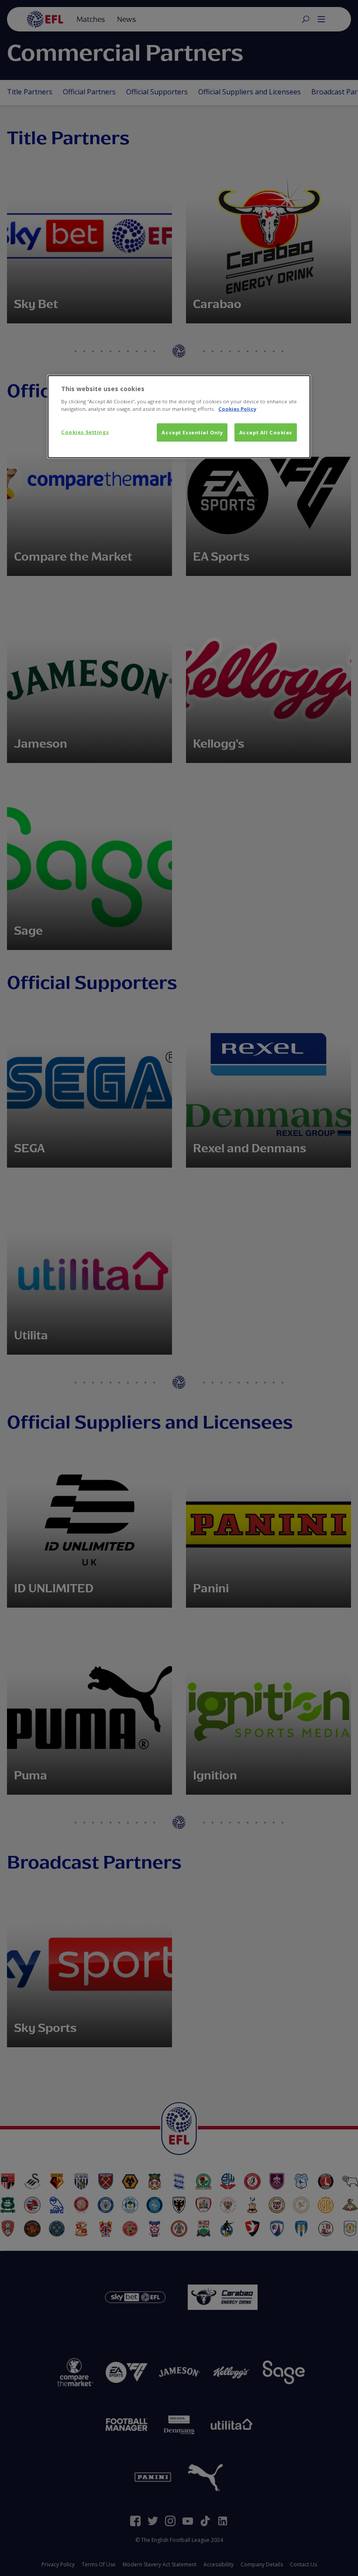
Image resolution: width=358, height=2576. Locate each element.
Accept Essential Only (192, 432)
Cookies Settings (85, 432)
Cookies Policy (237, 409)
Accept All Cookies (266, 432)
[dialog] (179, 417)
